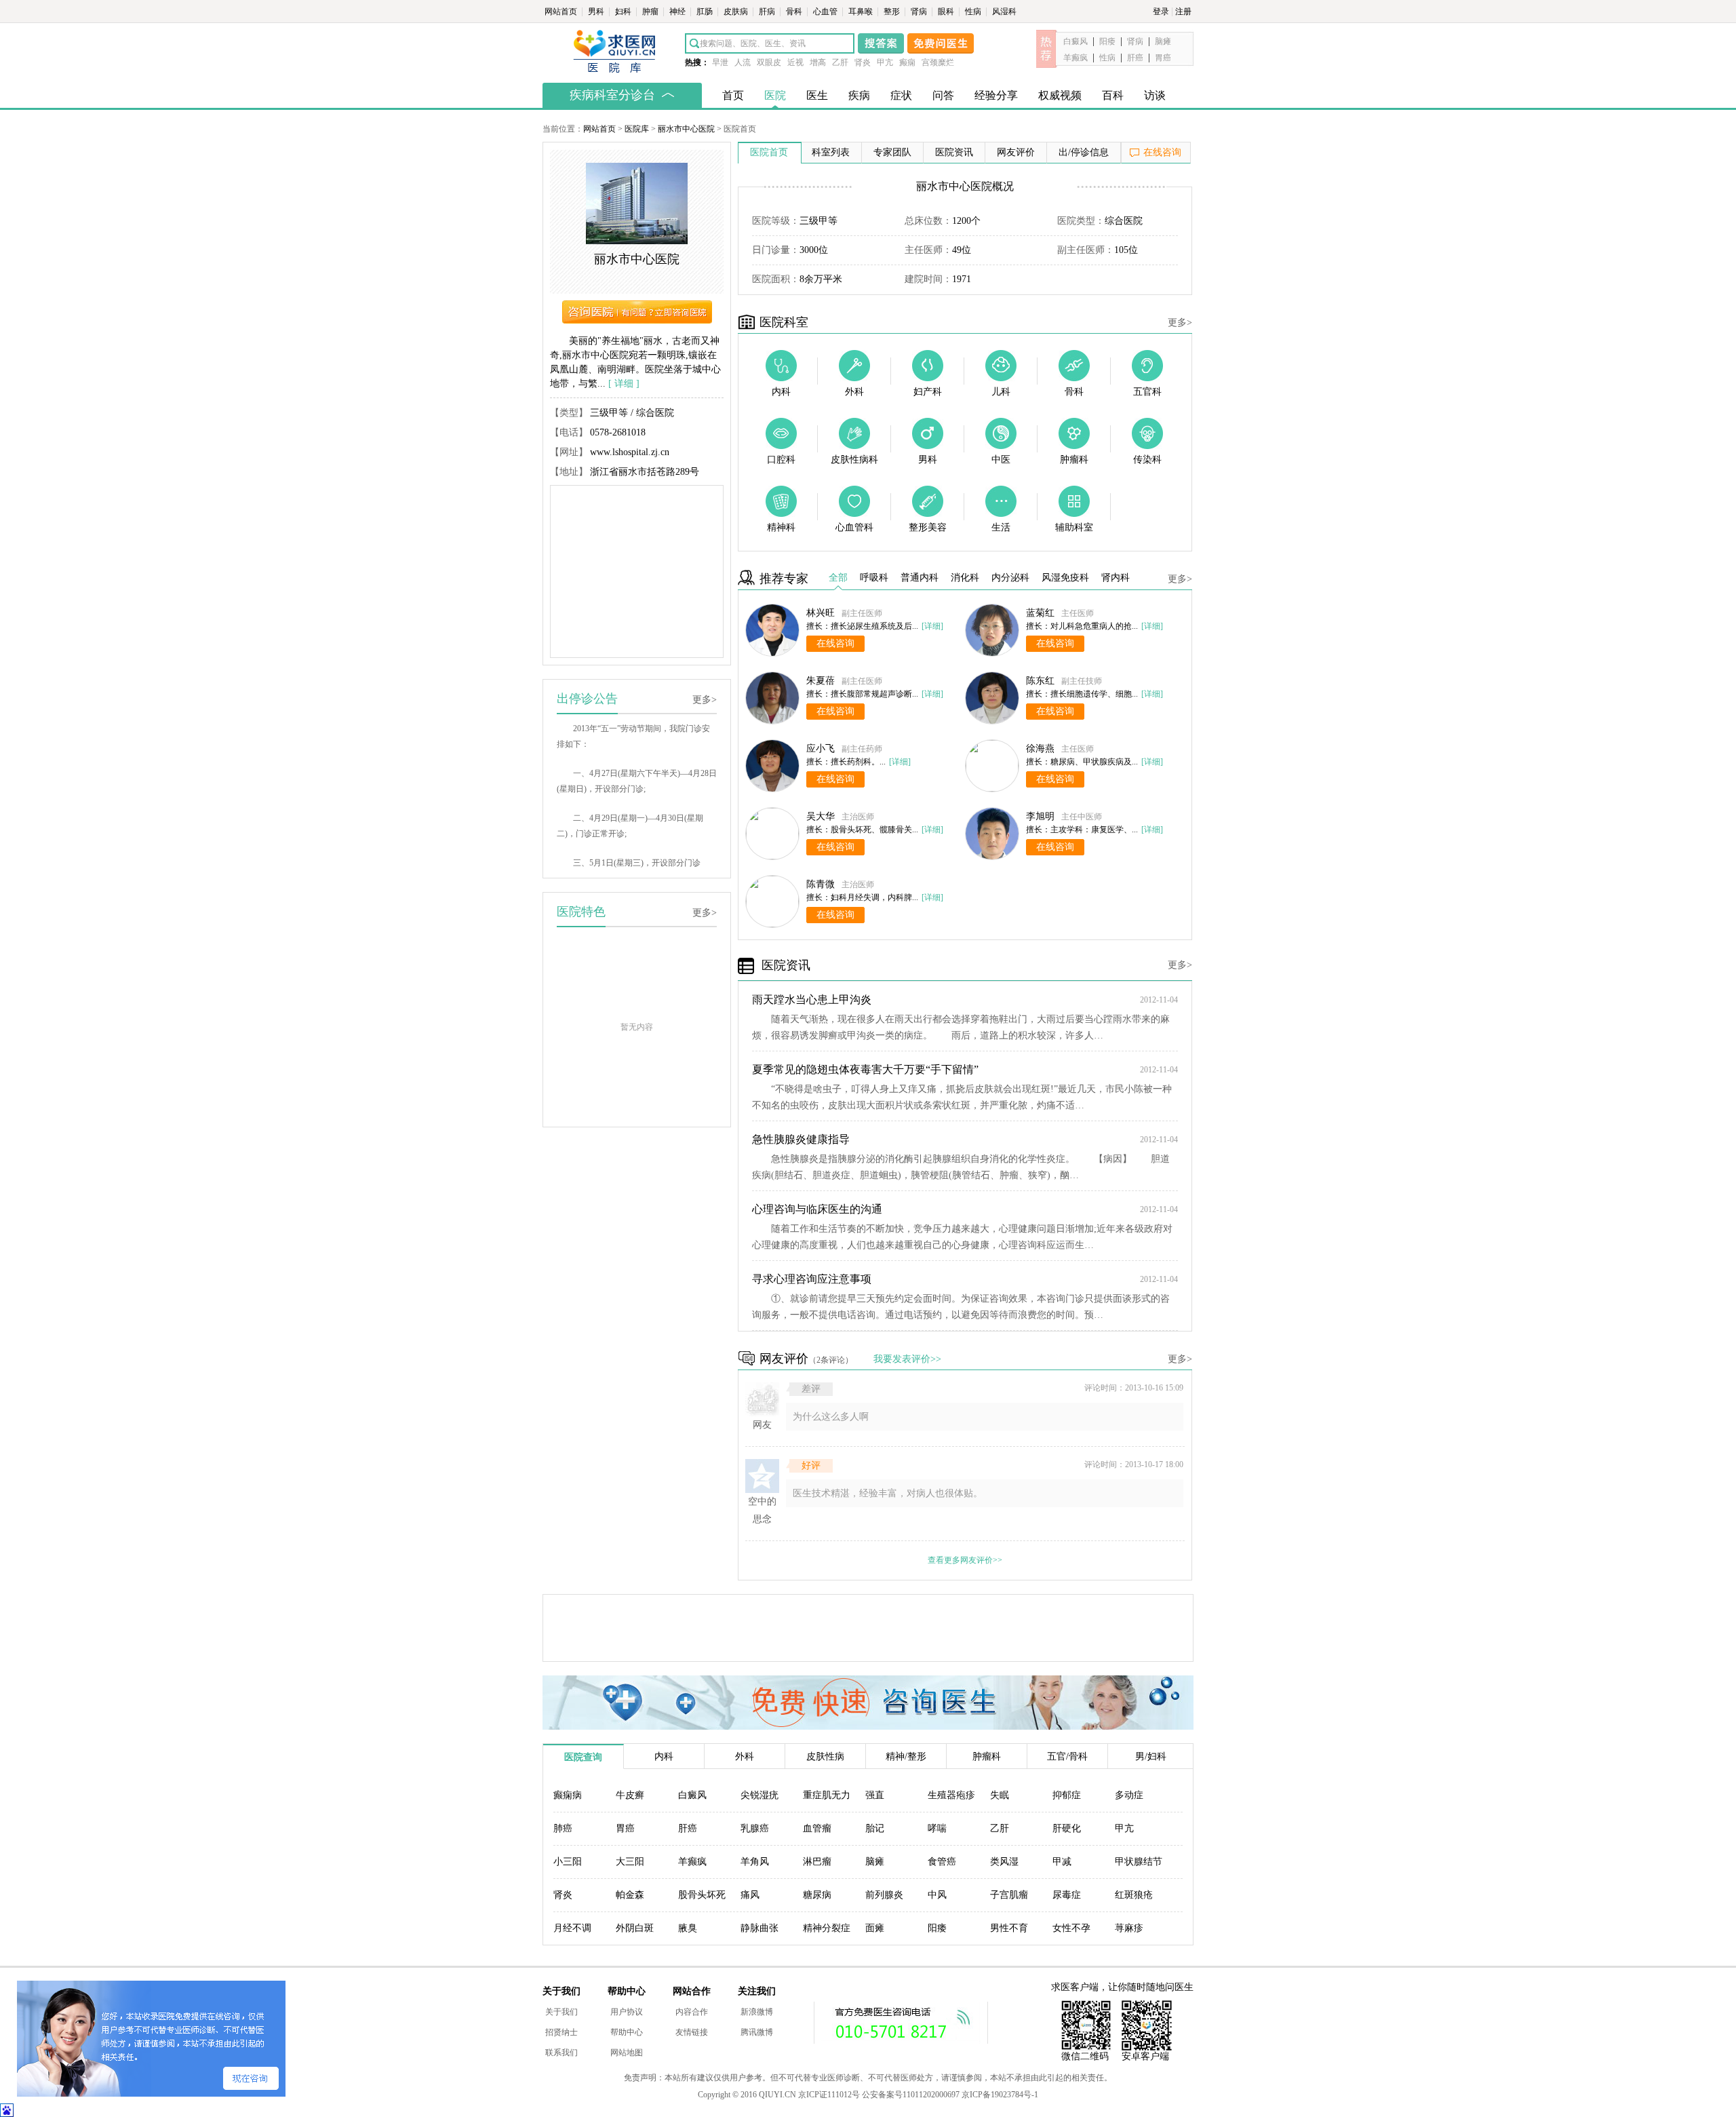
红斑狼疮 (1134, 1895)
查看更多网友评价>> (965, 1560)
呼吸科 (874, 578)
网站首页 (562, 12)
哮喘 (937, 1828)
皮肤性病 (825, 1756)
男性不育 (1009, 1928)
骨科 (795, 12)
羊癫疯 (1076, 58)
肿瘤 (651, 12)
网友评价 (1016, 152)
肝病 (768, 12)
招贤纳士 (561, 2032)
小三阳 (568, 1862)
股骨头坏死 (702, 1895)
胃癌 (1163, 58)
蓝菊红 (1040, 613)
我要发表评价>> (907, 1359)
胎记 (875, 1828)
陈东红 (1040, 681)
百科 (1113, 95)
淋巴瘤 (817, 1862)
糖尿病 (817, 1895)
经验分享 (996, 95)
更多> (705, 700)
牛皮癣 (630, 1795)
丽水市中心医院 (686, 129)
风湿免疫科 (1065, 578)
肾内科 (1116, 578)
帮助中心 (627, 2032)
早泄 (720, 62)
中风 (937, 1895)
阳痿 (1107, 41)
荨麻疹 (1129, 1928)
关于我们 (561, 2012)
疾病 (859, 95)
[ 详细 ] (624, 384)
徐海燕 (1040, 749)
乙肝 (840, 62)
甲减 (1062, 1862)
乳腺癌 (755, 1828)
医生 (817, 95)
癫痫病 (568, 1795)
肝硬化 (1067, 1828)
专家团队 (892, 152)
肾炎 (863, 62)
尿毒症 (1067, 1895)
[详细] (932, 626)
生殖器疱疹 (951, 1795)
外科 (745, 1756)
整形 (893, 12)
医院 (775, 95)
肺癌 (563, 1828)
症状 (901, 95)
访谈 (1155, 95)
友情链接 (692, 2032)
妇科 (624, 12)
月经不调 (572, 1928)
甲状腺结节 (1139, 1862)
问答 (943, 95)
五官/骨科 (1067, 1756)
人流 (743, 62)
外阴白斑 (635, 1928)
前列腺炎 (884, 1895)
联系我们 (561, 2053)
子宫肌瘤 (1009, 1895)
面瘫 (875, 1928)
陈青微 (821, 884)
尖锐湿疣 (759, 1795)
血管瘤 (817, 1828)
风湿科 (1004, 12)
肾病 (920, 12)
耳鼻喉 (862, 12)
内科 (664, 1756)
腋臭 (688, 1928)
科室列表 (831, 152)
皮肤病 (737, 12)
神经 (678, 12)
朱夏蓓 (821, 681)
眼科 (947, 12)
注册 (1183, 12)
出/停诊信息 (1084, 152)
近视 (795, 62)
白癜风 (1076, 41)
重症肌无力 (827, 1795)
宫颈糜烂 (938, 62)
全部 (838, 578)
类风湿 (1004, 1862)
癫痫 (907, 62)
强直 (875, 1795)
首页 (733, 95)
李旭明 (1040, 816)
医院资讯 (954, 152)
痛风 (750, 1895)
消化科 (965, 578)
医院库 (637, 129)
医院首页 (769, 152)
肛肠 (706, 12)
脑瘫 (1163, 41)
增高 (818, 62)
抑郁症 (1067, 1795)
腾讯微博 (757, 2032)
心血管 (826, 12)
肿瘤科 (987, 1756)
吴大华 (821, 816)
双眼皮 (769, 62)
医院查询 (583, 1757)
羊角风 (755, 1862)
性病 (974, 12)
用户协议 (627, 2012)
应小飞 (821, 749)
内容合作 (692, 2012)
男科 (597, 12)
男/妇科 (1151, 1756)
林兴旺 (821, 613)
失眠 (1000, 1795)
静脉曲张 (759, 1928)
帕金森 (630, 1895)
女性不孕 (1071, 1928)
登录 (1161, 12)
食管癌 (942, 1862)
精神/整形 (906, 1756)
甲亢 (885, 62)
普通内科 (920, 578)
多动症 (1129, 1795)
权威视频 (1060, 95)
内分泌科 (1010, 578)
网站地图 (627, 2053)
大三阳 (630, 1862)
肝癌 (1135, 58)
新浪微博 (757, 2012)
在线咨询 (1162, 152)
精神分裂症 (827, 1928)
